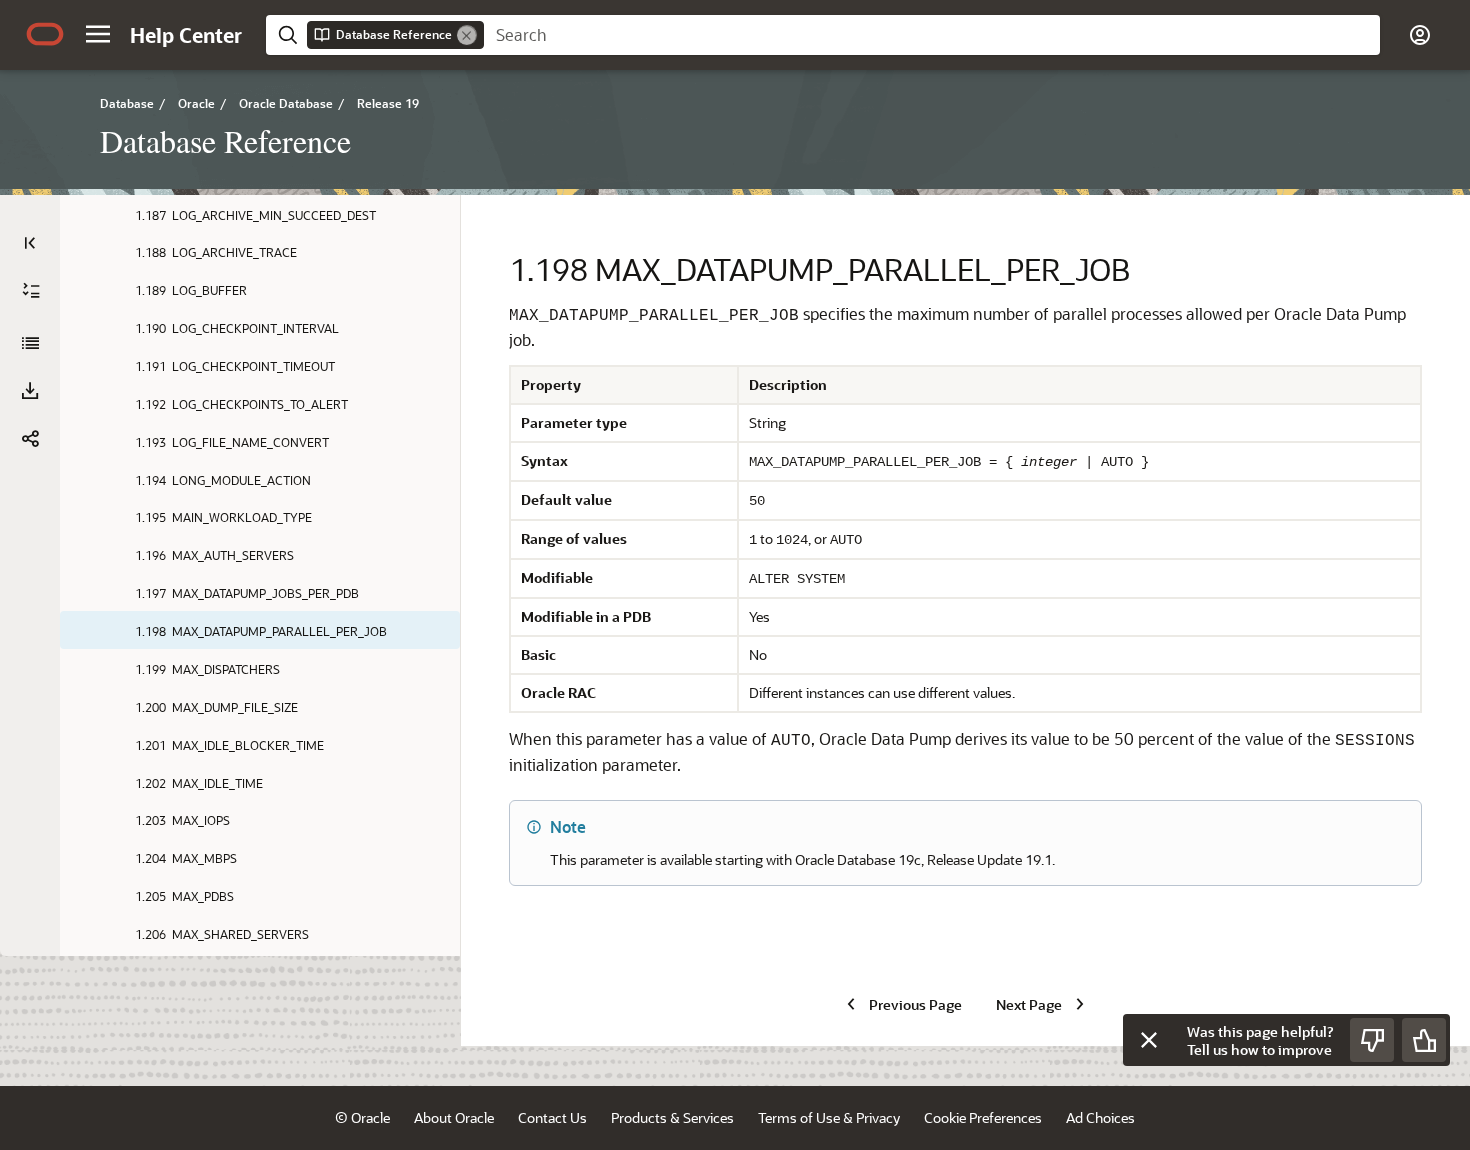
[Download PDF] (30, 391)
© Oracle (362, 1117)
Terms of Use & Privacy (829, 1117)
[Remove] (467, 35)
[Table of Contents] (30, 243)
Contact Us (552, 1117)
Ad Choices (1100, 1117)
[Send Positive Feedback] (1424, 1040)
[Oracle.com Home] (45, 34)
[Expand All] (31, 291)
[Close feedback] (1149, 1040)
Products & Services (672, 1117)
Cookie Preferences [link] (983, 1117)
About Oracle (454, 1117)
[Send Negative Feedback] (1372, 1040)
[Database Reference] (30, 343)
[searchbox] (932, 35)
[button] (98, 34)
